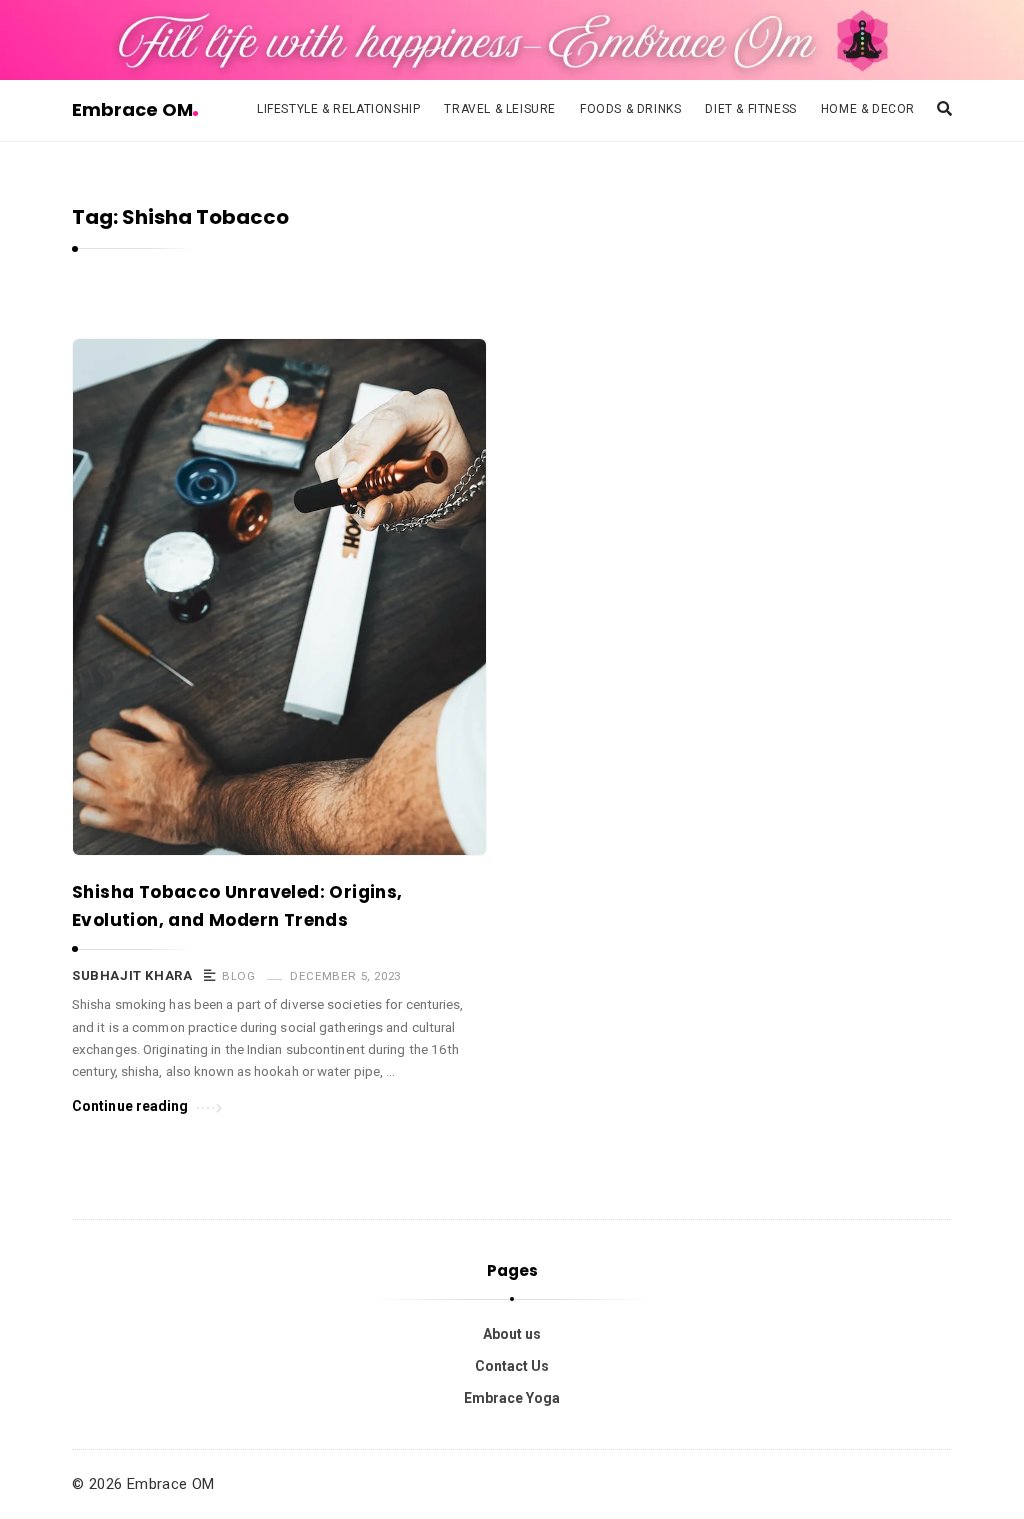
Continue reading (130, 1106)
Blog (238, 976)
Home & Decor (868, 109)
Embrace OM (132, 109)
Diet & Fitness (750, 109)
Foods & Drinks (630, 109)
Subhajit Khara (132, 975)
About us (512, 1334)
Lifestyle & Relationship (338, 109)
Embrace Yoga (512, 1398)
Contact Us (512, 1366)
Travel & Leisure (500, 109)
